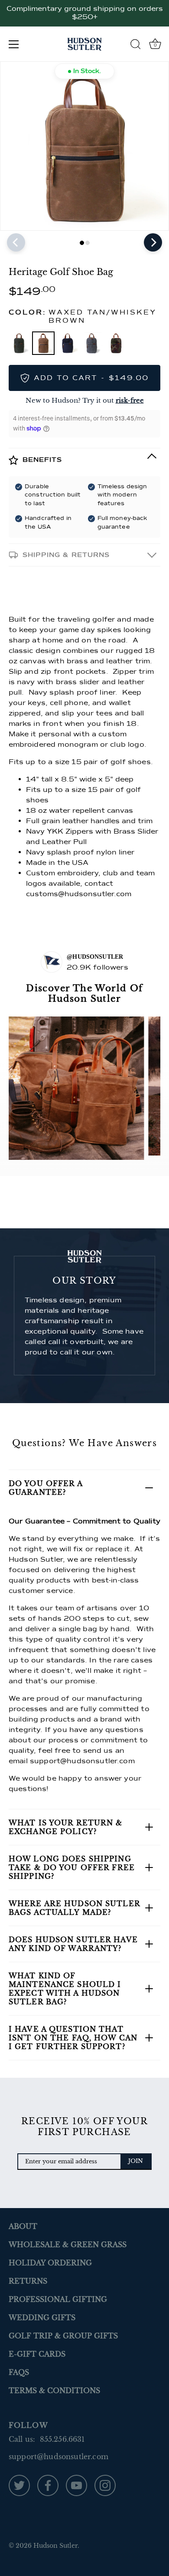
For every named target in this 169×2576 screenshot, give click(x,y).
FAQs (19, 2372)
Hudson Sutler (55, 2546)
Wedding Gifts (42, 2318)
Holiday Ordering (50, 2263)
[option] (84, 146)
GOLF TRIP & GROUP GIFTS (63, 2336)
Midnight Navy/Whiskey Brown (68, 343)
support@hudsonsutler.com (82, 1761)
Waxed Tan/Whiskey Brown (43, 343)
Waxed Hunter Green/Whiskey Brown (19, 343)
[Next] (153, 242)
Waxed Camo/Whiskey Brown (116, 343)
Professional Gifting (58, 2299)
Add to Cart (91, 378)
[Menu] (14, 44)
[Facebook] (48, 2485)
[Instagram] (105, 2485)
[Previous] (16, 242)
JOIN (136, 2161)
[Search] (136, 46)
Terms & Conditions (54, 2391)
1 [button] (82, 243)
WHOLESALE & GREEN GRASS (68, 2245)
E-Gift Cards (37, 2354)
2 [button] (88, 243)
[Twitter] (19, 2485)
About (23, 2226)
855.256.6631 (62, 2439)
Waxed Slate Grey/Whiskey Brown (92, 343)
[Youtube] (76, 2485)
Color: (83, 317)
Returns (28, 2281)
